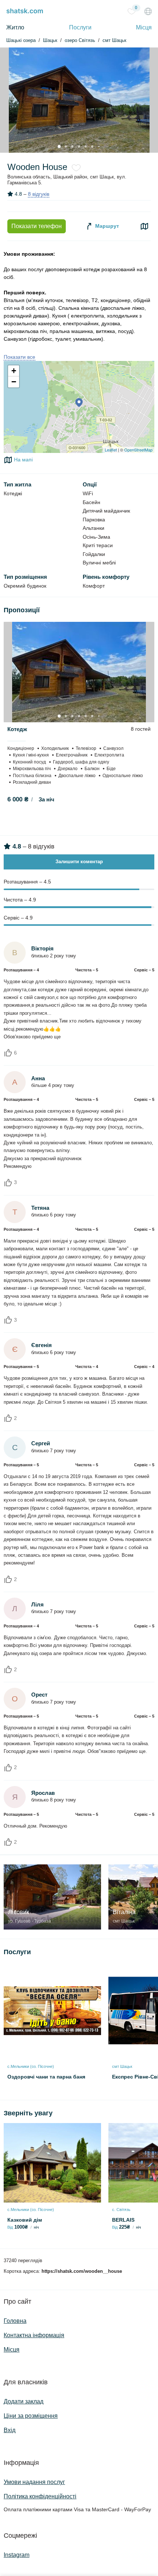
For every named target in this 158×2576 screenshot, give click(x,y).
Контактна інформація (34, 2335)
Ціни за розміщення (31, 2416)
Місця (144, 27)
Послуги (80, 27)
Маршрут (106, 226)
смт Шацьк (114, 40)
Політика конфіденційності (40, 2496)
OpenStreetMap (138, 450)
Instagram (17, 2555)
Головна (15, 2321)
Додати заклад (24, 2401)
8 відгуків (39, 194)
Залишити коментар (79, 862)
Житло (15, 27)
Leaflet (111, 450)
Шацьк (50, 40)
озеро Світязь (80, 40)
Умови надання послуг (34, 2482)
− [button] (14, 382)
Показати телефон (37, 226)
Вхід (10, 2430)
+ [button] (14, 371)
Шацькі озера (21, 40)
